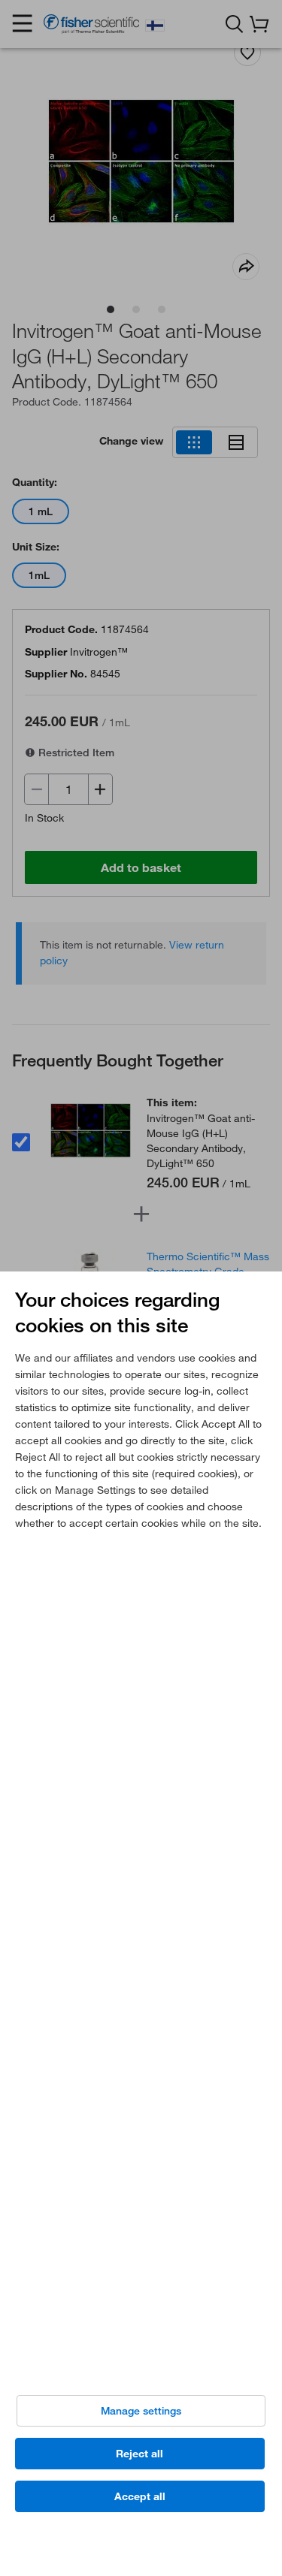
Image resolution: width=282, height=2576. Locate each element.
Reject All (139, 2454)
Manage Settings (141, 2411)
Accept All (140, 2496)
